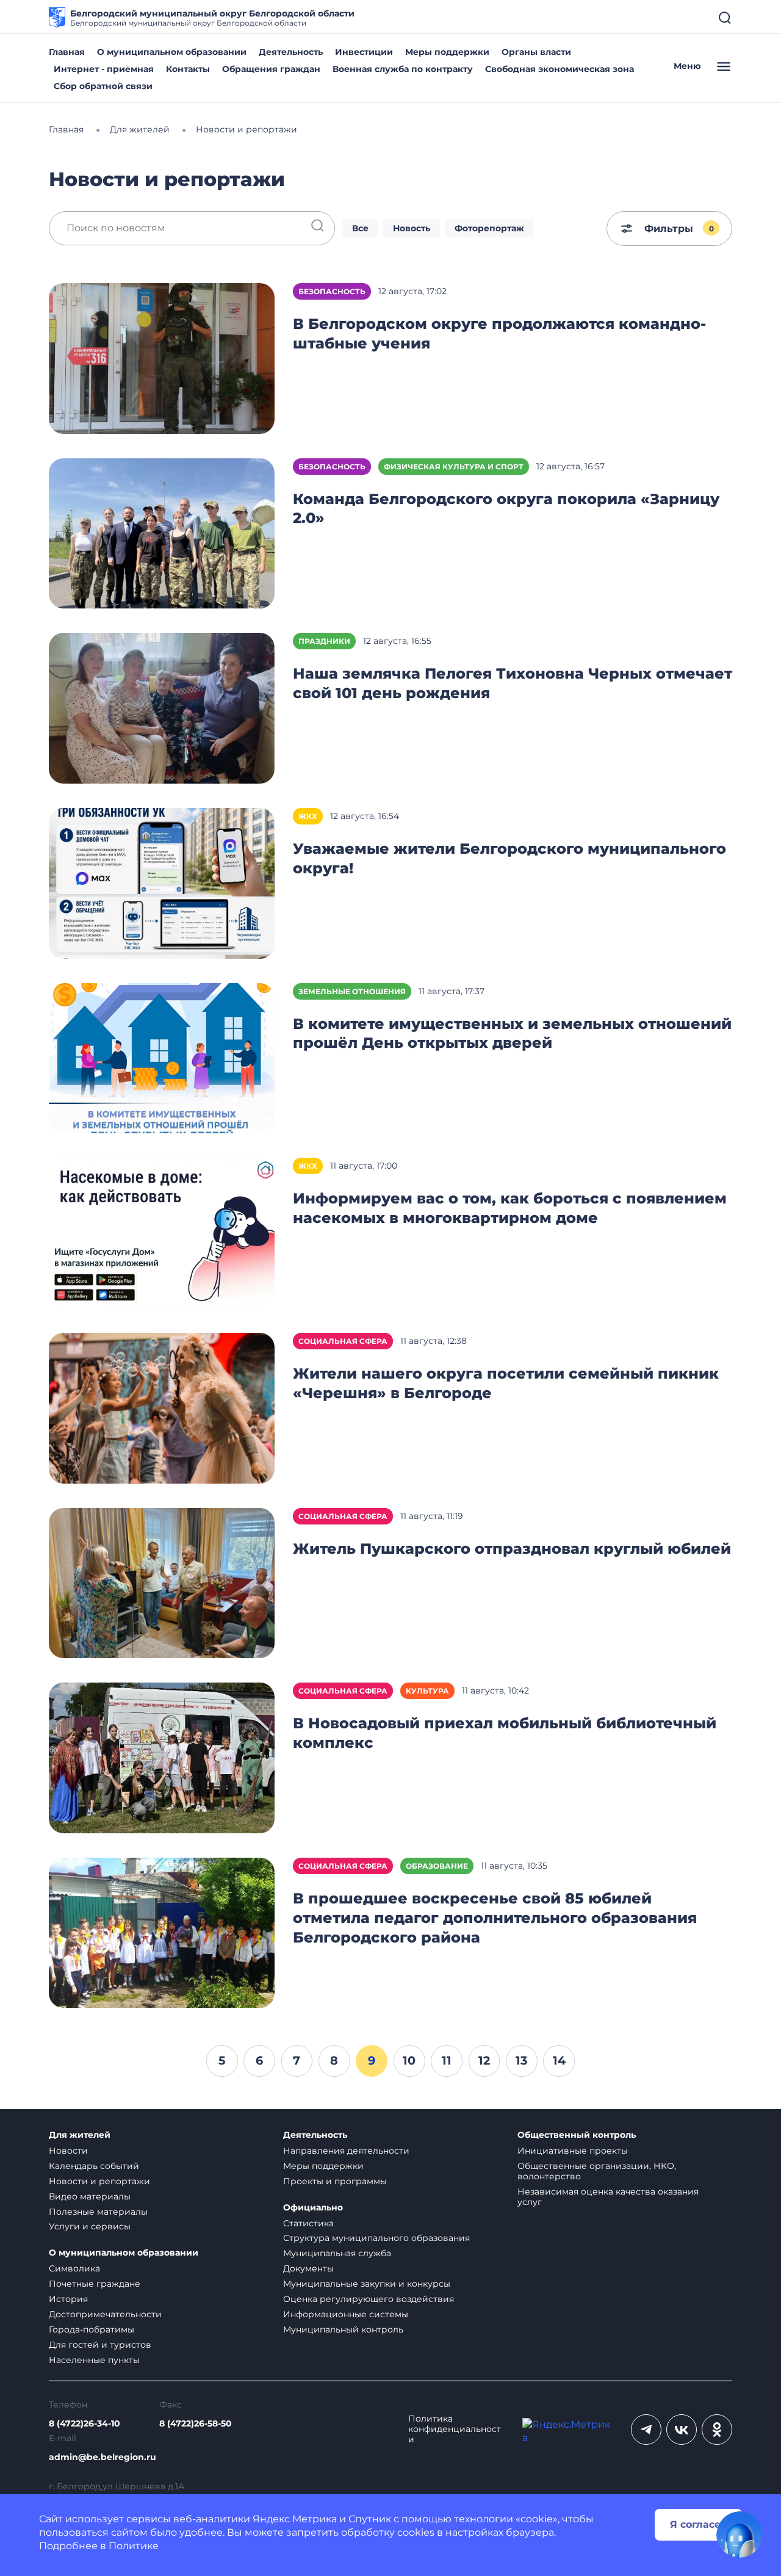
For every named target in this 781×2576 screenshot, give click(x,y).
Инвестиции (364, 52)
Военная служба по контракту (403, 69)
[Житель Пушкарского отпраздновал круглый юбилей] (162, 1582)
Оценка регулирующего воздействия (369, 2299)
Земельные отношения (352, 991)
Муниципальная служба (337, 2253)
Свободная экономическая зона (560, 69)
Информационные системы (346, 2314)
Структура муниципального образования (376, 2238)
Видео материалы (90, 2196)
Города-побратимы (92, 2329)
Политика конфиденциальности (455, 2429)
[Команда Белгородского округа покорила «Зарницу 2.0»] (162, 532)
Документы (308, 2268)
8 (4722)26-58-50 (196, 2424)
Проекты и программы (335, 2181)
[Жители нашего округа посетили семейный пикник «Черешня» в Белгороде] (162, 1407)
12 (484, 2060)
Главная (67, 52)
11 (447, 2060)
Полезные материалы (98, 2212)
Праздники (324, 641)
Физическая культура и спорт (454, 467)
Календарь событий (94, 2166)
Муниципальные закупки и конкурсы (367, 2284)
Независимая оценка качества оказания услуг (608, 2197)
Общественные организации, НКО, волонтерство (597, 2171)
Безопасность (332, 291)
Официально (313, 2208)
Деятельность (291, 52)
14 (559, 2060)
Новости (68, 2151)
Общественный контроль (577, 2135)
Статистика (308, 2223)
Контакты (188, 69)
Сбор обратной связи (103, 86)
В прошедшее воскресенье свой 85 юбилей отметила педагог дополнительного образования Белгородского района (495, 1918)
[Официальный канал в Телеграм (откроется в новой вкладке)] (646, 2430)
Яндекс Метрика (295, 2519)
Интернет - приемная (104, 69)
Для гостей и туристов (100, 2345)
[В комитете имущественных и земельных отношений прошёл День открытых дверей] (162, 1057)
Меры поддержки (447, 52)
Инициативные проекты (573, 2151)
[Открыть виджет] (740, 2535)
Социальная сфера (343, 1341)
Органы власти (536, 52)
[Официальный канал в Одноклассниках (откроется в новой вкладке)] (717, 2430)
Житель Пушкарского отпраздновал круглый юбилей (512, 1549)
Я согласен (699, 2524)
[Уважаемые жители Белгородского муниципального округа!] (162, 882)
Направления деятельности (346, 2151)
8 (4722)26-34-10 (85, 2424)
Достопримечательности (105, 2314)
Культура (427, 1691)
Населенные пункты (94, 2360)
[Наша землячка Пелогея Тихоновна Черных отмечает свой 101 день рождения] (162, 708)
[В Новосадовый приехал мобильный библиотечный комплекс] (162, 1757)
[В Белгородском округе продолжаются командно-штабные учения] (162, 357)
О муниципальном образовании (172, 52)
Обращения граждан (271, 69)
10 (409, 2060)
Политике (134, 2546)
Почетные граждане (95, 2284)
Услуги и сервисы (90, 2226)
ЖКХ (308, 816)
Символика (74, 2268)
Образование (437, 1866)
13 (521, 2060)
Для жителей (80, 2135)
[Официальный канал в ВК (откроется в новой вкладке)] (682, 2430)
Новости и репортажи (99, 2181)
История (68, 2299)
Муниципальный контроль (343, 2329)
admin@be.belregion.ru (103, 2457)
